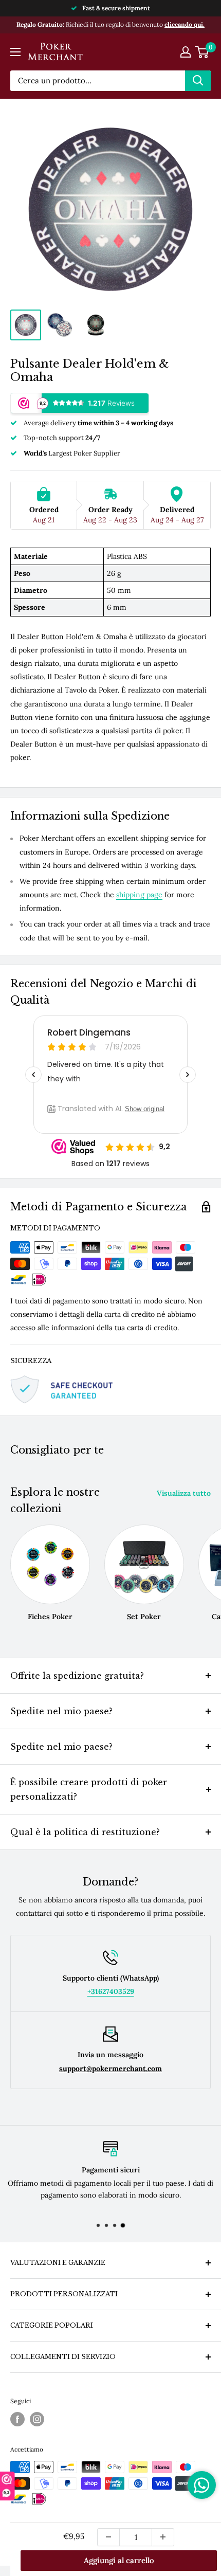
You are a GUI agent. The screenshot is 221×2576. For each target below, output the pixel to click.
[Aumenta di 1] (163, 2537)
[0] (202, 52)
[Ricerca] (198, 81)
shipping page (139, 895)
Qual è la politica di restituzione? (85, 1832)
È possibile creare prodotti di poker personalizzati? (89, 1789)
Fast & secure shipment (116, 8)
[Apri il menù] (15, 52)
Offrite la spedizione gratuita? (77, 1676)
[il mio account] (186, 52)
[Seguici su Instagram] (37, 2419)
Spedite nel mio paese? (61, 1711)
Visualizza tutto (184, 1493)
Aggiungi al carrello (119, 2560)
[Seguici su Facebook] (17, 2419)
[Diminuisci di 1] (108, 2537)
